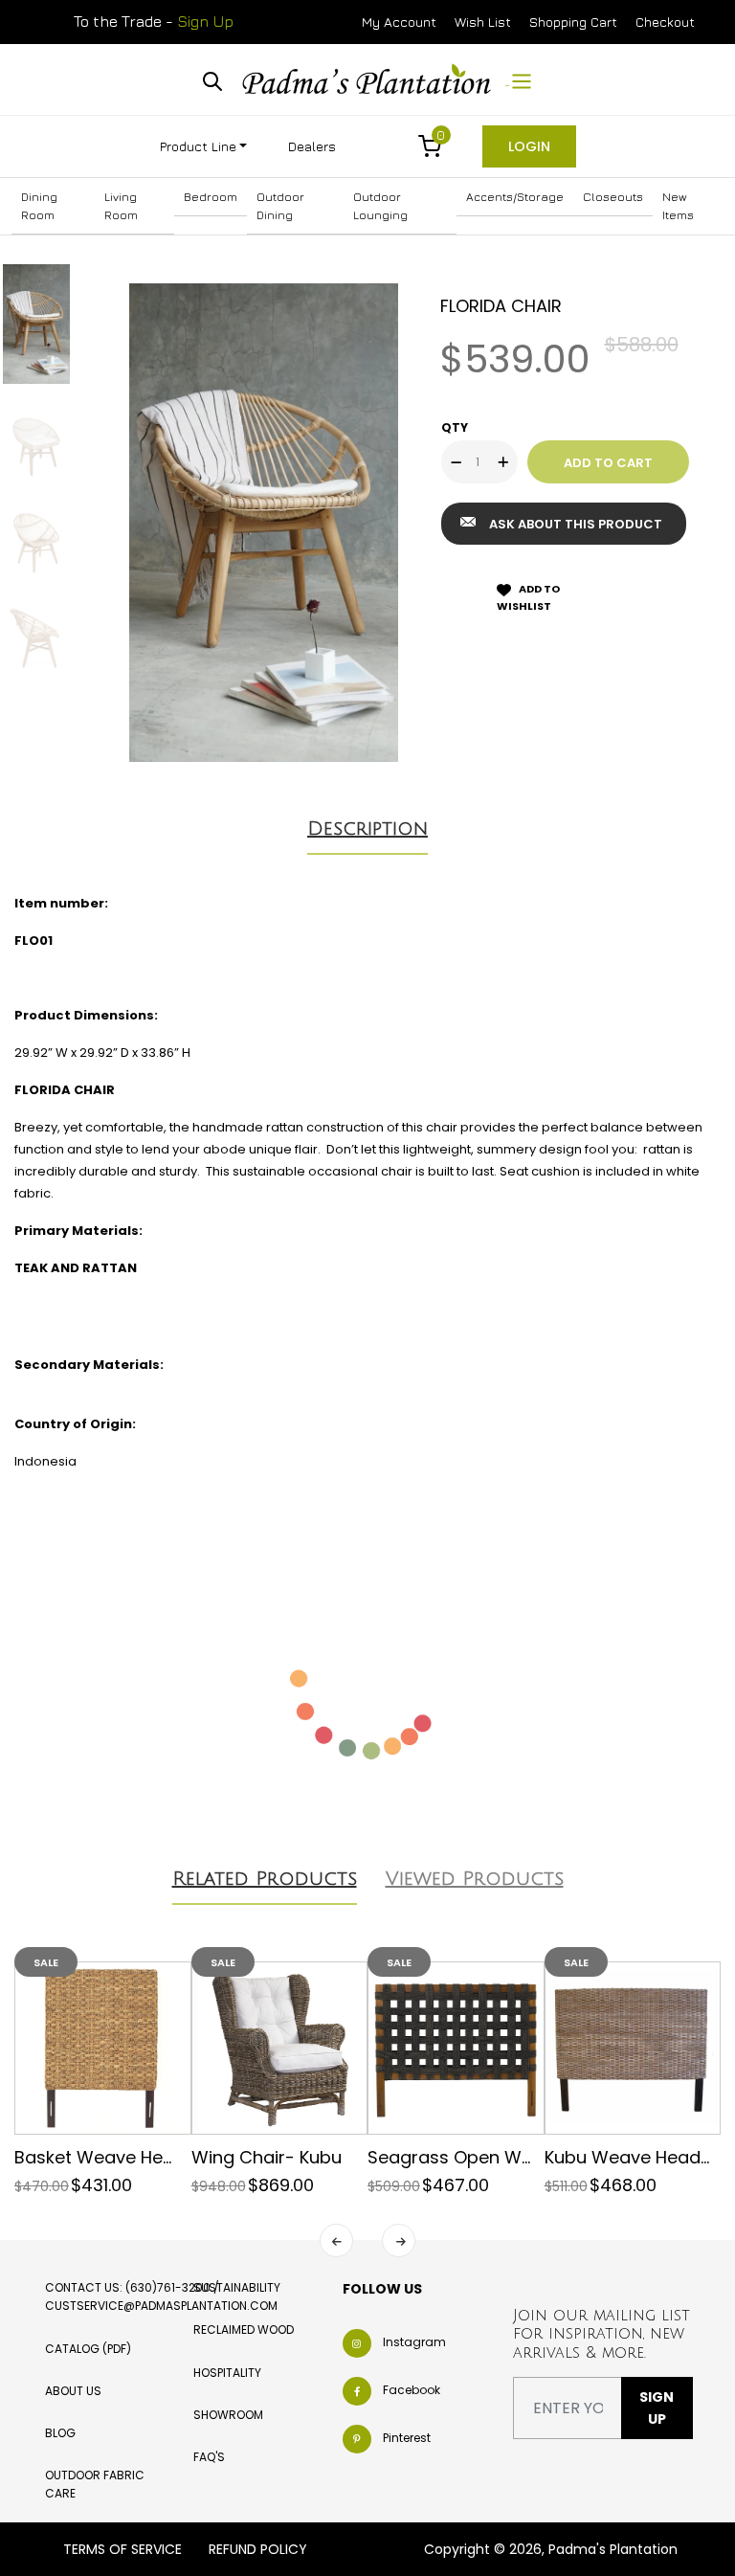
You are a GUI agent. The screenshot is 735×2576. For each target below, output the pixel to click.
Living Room (121, 206)
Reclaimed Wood (244, 2330)
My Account (399, 22)
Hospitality (227, 2373)
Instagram (414, 2342)
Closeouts (613, 197)
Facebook (412, 2390)
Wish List (483, 22)
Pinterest (407, 2438)
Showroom (228, 2415)
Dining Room (39, 206)
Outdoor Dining (280, 206)
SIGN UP (657, 2408)
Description (367, 829)
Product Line (198, 146)
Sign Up (205, 21)
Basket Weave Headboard (126, 2157)
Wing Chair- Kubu (267, 2157)
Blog (60, 2433)
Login (529, 146)
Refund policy (258, 2549)
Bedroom (211, 197)
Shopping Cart (573, 22)
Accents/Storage (515, 197)
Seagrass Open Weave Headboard (517, 2157)
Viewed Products (475, 1879)
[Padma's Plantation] (368, 79)
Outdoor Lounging (380, 206)
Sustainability (237, 2287)
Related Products (265, 1879)
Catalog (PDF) (88, 2349)
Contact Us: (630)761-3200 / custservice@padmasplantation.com (161, 2296)
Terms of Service (122, 2549)
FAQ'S (209, 2457)
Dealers (312, 146)
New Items (678, 206)
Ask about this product (576, 524)
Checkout (665, 22)
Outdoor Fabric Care (95, 2484)
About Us (73, 2391)
